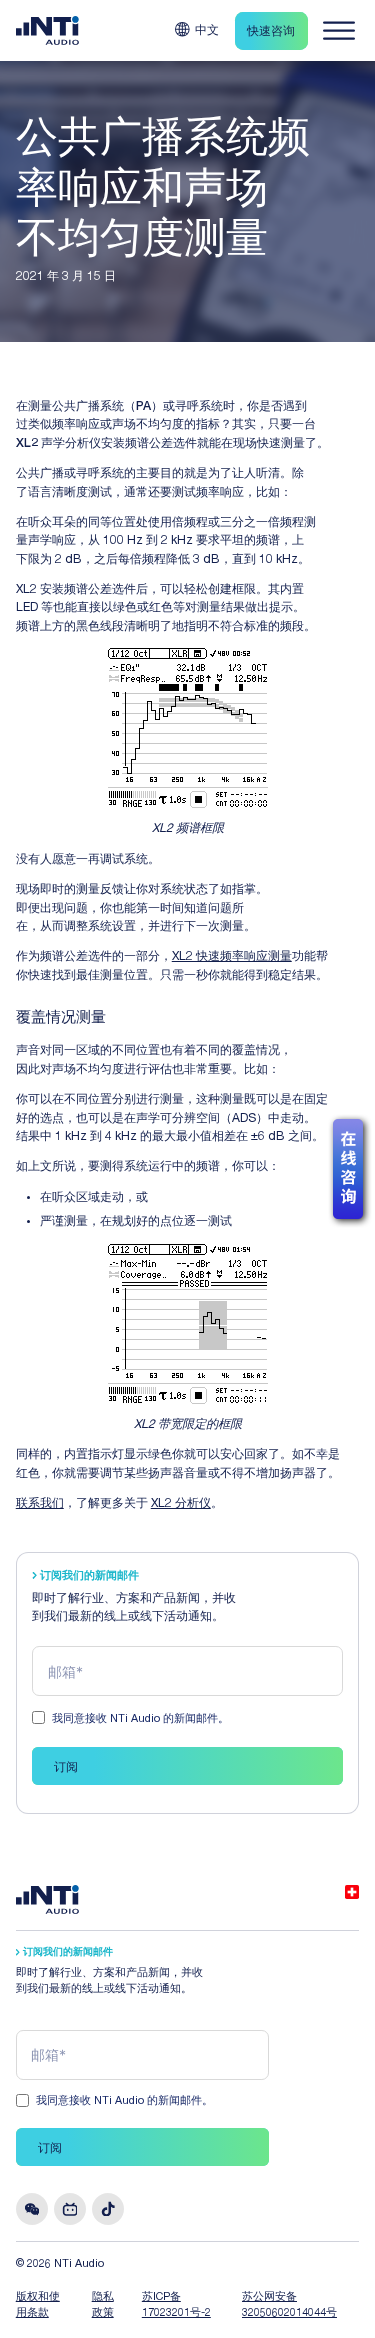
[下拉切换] (182, 29)
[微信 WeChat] (32, 2209)
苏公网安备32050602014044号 (289, 2305)
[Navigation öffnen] (339, 31)
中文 (207, 31)
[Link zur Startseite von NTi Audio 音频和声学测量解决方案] (48, 31)
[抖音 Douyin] (108, 2209)
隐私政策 (103, 2305)
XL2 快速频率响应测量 (232, 957)
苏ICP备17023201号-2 (176, 2305)
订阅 (66, 1768)
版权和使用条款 (38, 2305)
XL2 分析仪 (181, 1504)
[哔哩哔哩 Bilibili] (70, 2209)
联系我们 (40, 1504)
